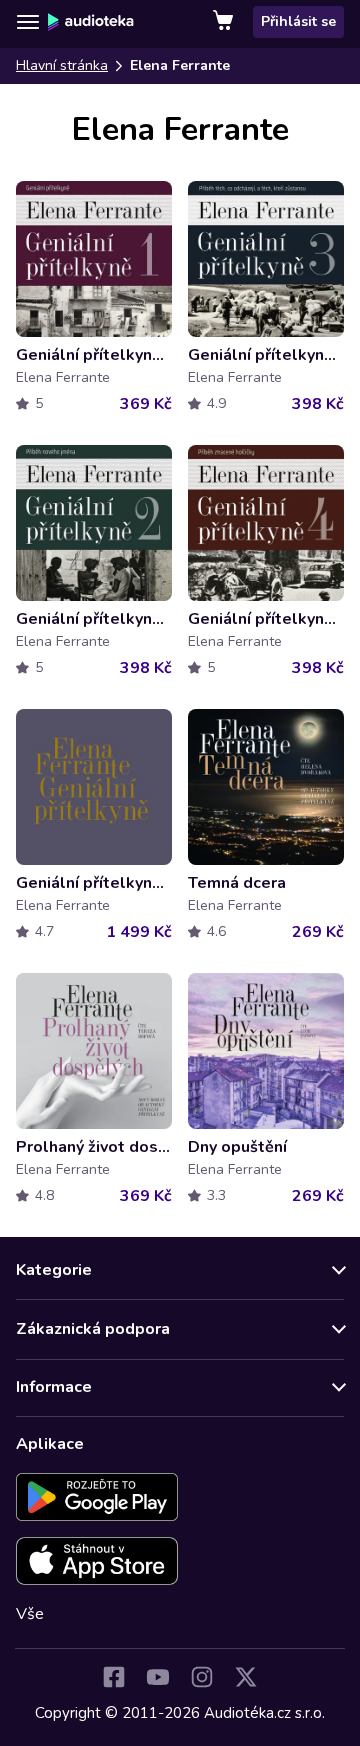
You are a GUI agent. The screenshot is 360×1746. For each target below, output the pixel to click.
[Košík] (225, 22)
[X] (246, 1677)
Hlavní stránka (62, 65)
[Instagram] (202, 1677)
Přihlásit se (298, 21)
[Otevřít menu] (28, 22)
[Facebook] (114, 1677)
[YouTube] (158, 1677)
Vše (30, 1614)
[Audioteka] (91, 22)
